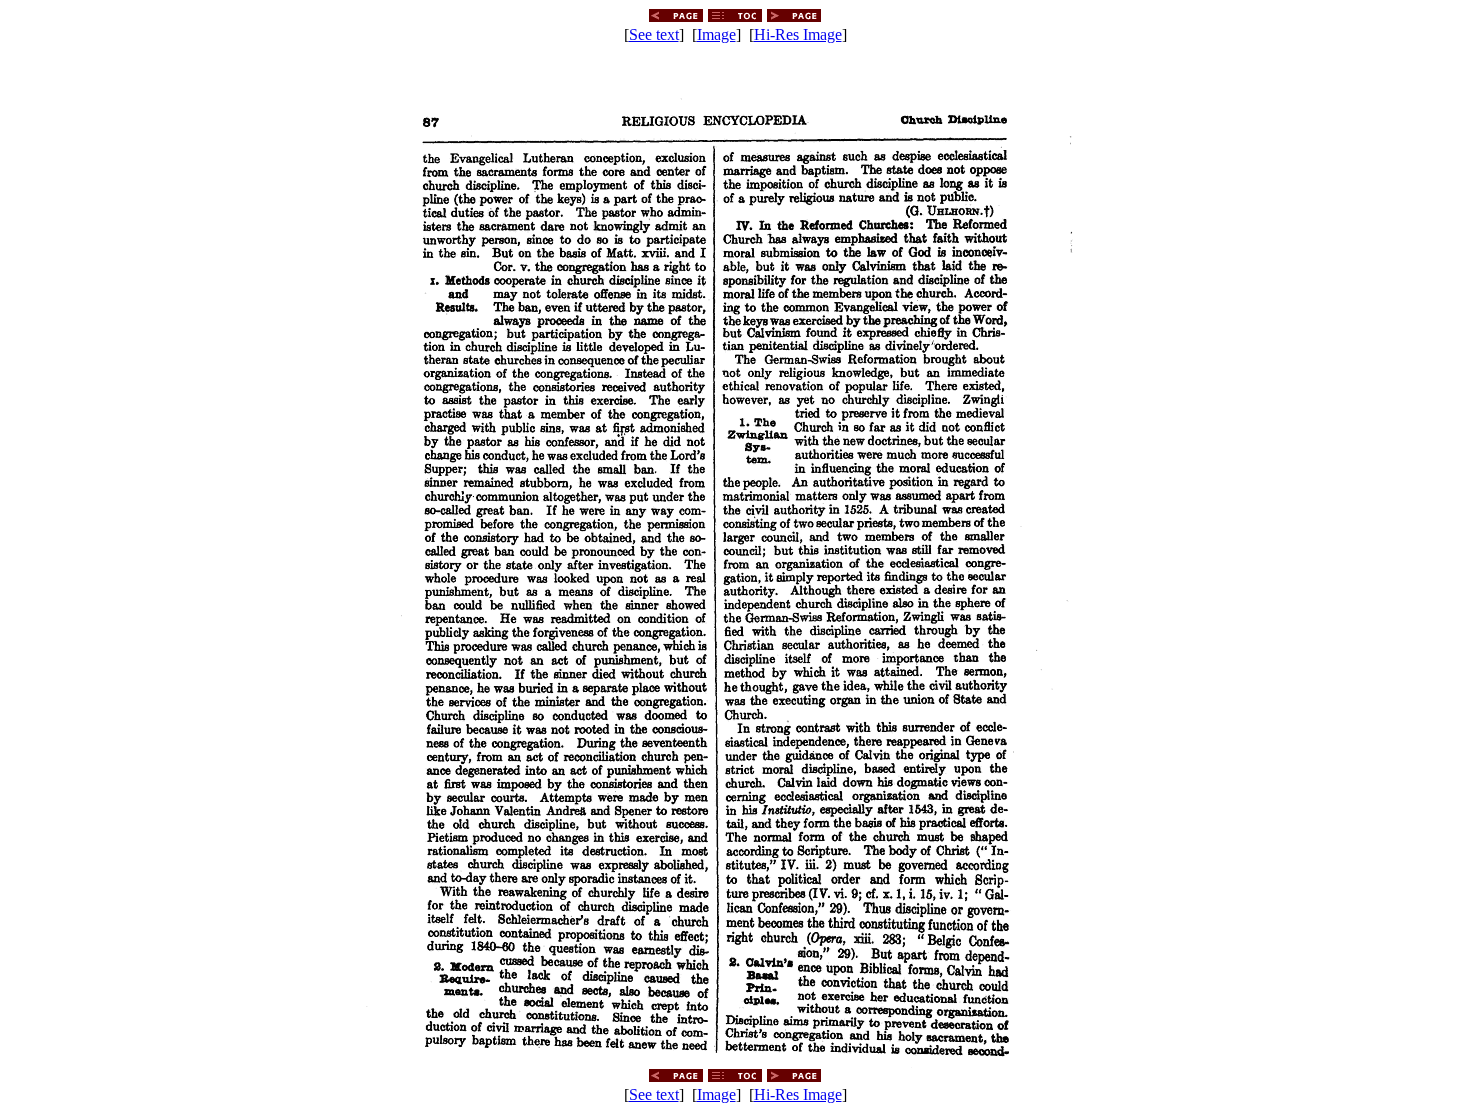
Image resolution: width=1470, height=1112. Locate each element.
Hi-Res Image (798, 34)
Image (716, 34)
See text (654, 34)
